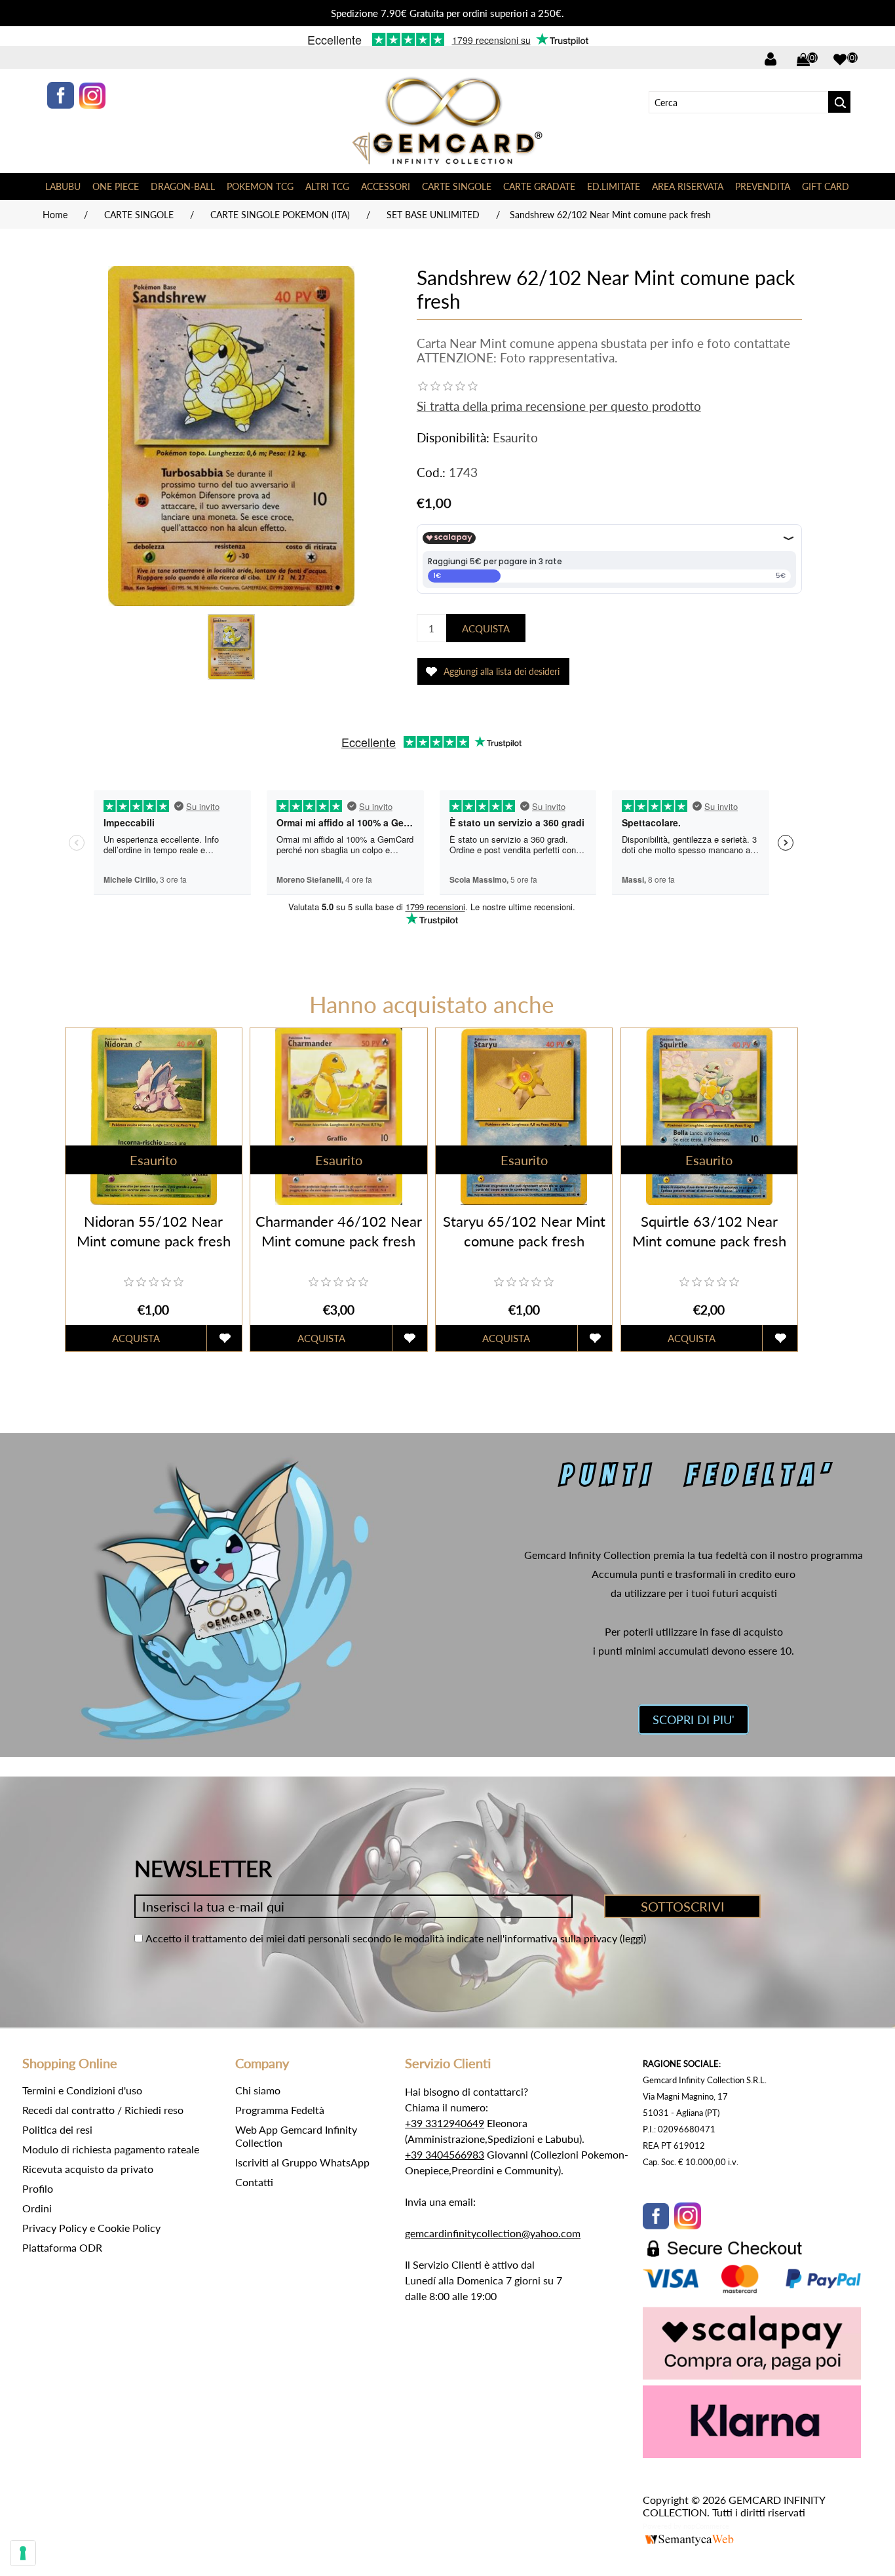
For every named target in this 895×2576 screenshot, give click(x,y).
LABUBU (63, 186)
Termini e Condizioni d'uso (82, 2090)
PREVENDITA (763, 186)
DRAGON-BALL (183, 186)
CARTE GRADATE (539, 186)
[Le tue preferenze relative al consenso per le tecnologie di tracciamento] (23, 2553)
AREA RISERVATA (688, 186)
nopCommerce (706, 2526)
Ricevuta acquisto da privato (88, 2169)
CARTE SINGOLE (457, 186)
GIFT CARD (826, 186)
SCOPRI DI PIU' (694, 1720)
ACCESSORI (386, 186)
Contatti (254, 2182)
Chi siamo (258, 2090)
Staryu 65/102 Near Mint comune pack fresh (524, 1231)
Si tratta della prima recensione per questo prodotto (559, 406)
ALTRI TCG (327, 186)
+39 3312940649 (445, 2123)
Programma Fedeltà (280, 2110)
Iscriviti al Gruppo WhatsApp (302, 2162)
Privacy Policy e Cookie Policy (91, 2228)
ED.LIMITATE (614, 186)
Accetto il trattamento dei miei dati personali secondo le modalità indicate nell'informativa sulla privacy (381, 1938)
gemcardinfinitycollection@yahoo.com (493, 2233)
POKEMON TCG (260, 186)
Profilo (38, 2188)
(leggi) (633, 1938)
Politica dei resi (57, 2129)
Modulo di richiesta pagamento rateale (111, 2149)
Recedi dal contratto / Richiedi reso (103, 2110)
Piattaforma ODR (62, 2247)
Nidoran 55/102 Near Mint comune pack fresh (154, 1231)
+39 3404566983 (445, 2154)
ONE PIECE (116, 186)
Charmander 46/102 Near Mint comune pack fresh (339, 1231)
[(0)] (840, 60)
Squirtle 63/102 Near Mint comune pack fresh (709, 1231)
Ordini (37, 2208)
